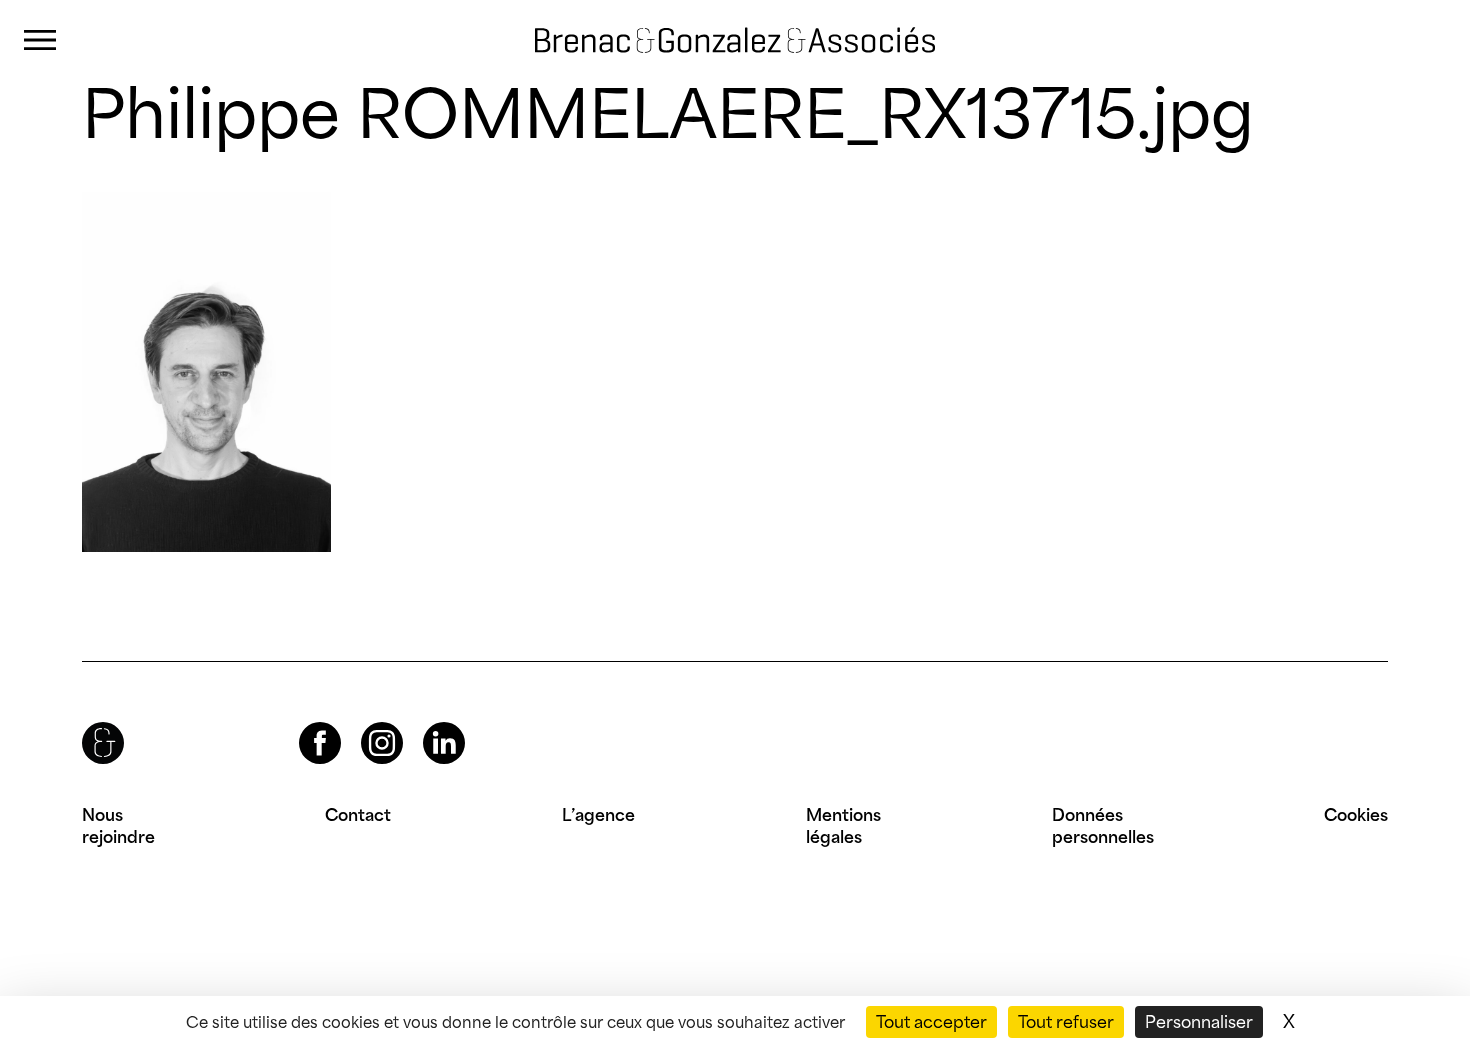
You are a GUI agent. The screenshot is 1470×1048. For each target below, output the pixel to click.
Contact (358, 815)
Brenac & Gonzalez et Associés (715, 24)
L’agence (598, 815)
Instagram (364, 722)
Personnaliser (1199, 1022)
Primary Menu (40, 40)
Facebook (303, 722)
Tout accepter (931, 1022)
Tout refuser (1066, 1022)
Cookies (1356, 815)
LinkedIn (426, 722)
